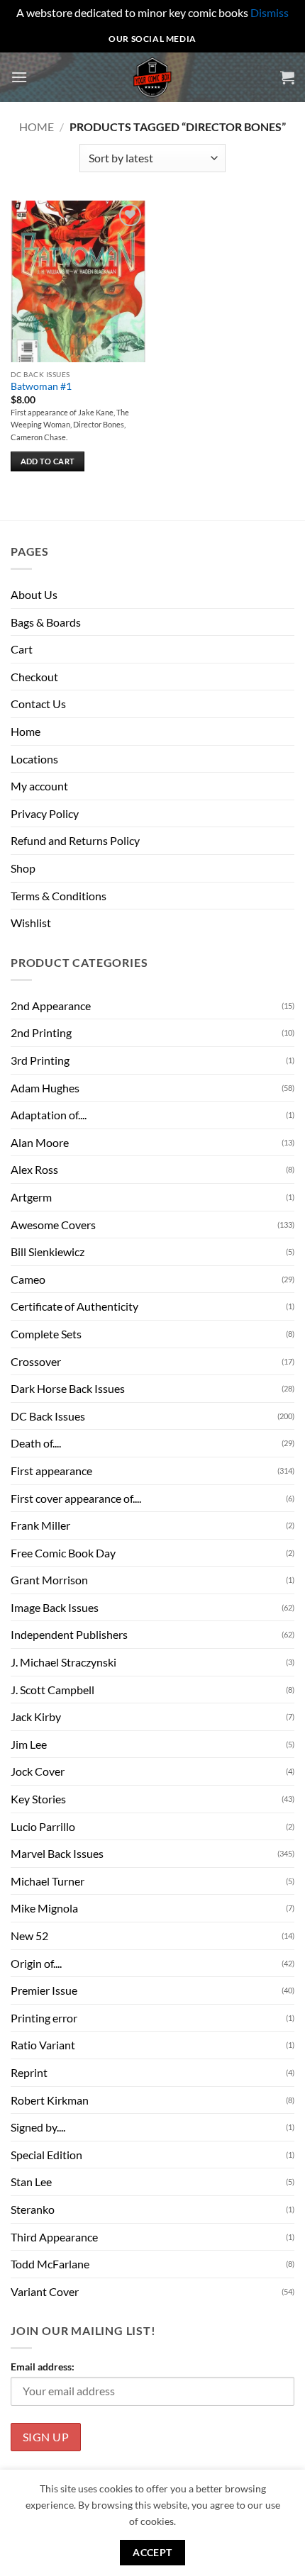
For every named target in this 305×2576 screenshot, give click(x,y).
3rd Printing (40, 1060)
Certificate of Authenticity (74, 1306)
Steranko (33, 2209)
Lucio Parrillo (43, 1826)
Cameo (28, 1279)
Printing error (44, 2018)
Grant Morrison (49, 1580)
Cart (22, 649)
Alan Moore (40, 1142)
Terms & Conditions (59, 896)
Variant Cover (45, 2291)
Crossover (36, 1361)
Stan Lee (31, 2182)
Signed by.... (38, 2127)
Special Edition (46, 2155)
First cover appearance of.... (76, 1498)
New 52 (29, 1936)
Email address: (43, 2367)
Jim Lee (29, 1744)
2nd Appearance (51, 1006)
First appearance (51, 1471)
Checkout (34, 677)
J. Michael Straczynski (63, 1662)
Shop (23, 868)
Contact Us (38, 704)
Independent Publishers (69, 1634)
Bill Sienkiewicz (48, 1251)
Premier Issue (44, 1990)
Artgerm (31, 1197)
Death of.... (36, 1443)
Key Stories (38, 1799)
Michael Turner (48, 1881)
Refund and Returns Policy (75, 840)
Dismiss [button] (270, 12)
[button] (19, 77)
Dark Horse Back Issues (68, 1388)
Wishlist (31, 923)
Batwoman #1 (41, 386)
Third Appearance (54, 2237)
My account (39, 786)
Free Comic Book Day (63, 1553)
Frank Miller (40, 1525)
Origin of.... (36, 1963)
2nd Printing (41, 1032)
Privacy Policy (45, 813)
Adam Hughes (45, 1088)
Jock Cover (38, 1771)
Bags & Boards (46, 622)
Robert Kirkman (50, 2100)
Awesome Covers (53, 1225)
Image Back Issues (55, 1607)
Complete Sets (46, 1334)
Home (37, 127)
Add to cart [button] (48, 461)
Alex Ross (34, 1169)
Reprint (29, 2072)
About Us (34, 594)
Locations (34, 759)
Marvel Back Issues (57, 1853)
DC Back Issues (48, 1416)
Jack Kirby (36, 1717)
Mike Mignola (44, 1908)
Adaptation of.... (49, 1115)
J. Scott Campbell (52, 1690)
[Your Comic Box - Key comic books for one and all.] (153, 77)
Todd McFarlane (50, 2264)
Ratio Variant (43, 2045)
